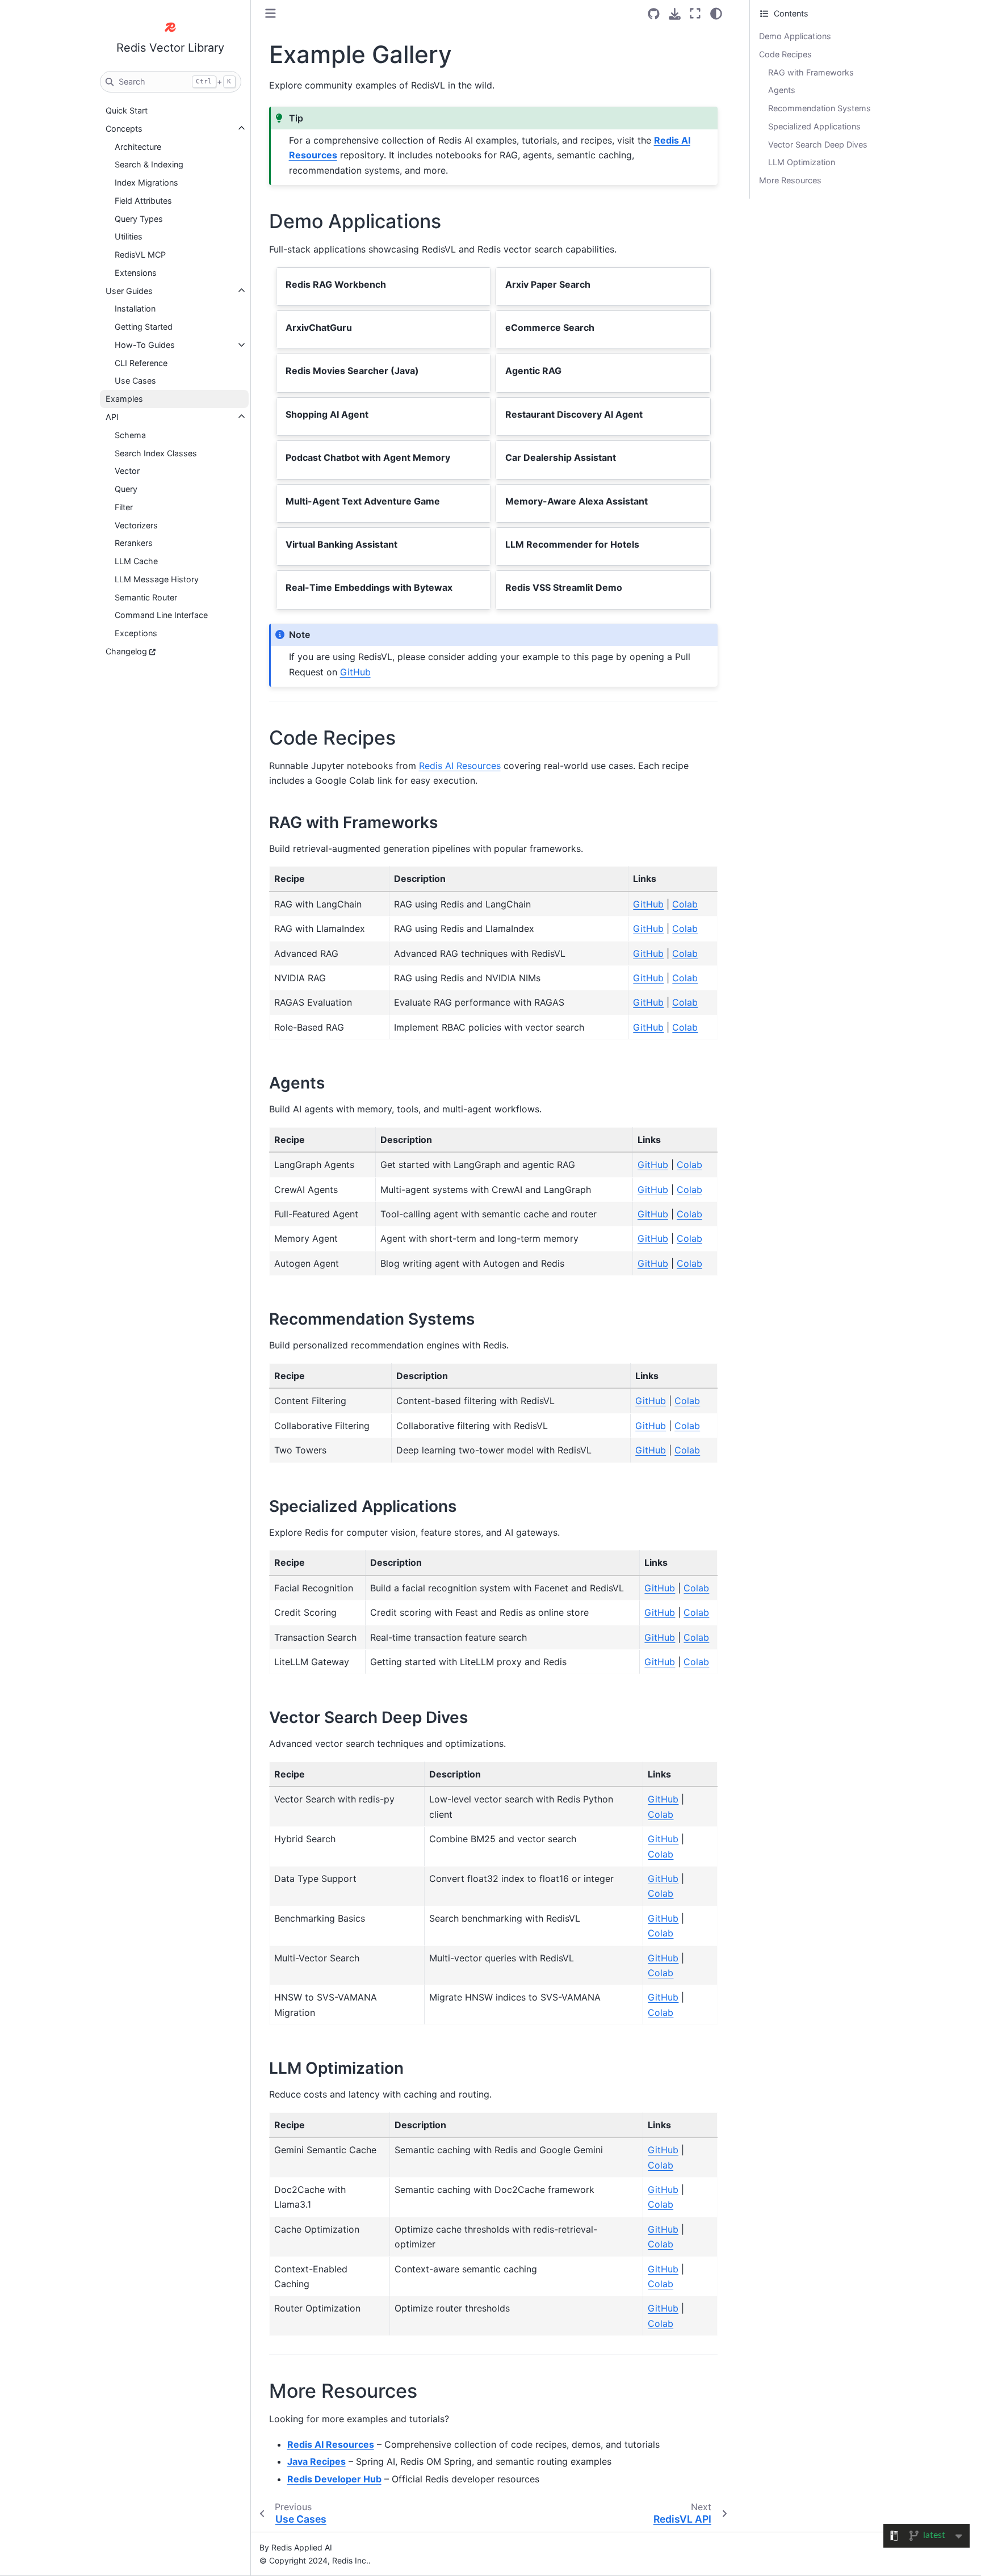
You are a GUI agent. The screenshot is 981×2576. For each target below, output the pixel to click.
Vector (127, 471)
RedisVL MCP (140, 255)
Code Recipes (785, 54)
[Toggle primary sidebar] (271, 13)
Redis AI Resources (460, 766)
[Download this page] (675, 14)
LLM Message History (157, 579)
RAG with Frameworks (811, 72)
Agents (782, 90)
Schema (130, 435)
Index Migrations (146, 182)
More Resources (790, 180)
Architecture (138, 147)
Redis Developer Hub (334, 2479)
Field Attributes (143, 201)
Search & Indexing (149, 164)
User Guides (129, 291)
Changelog (126, 651)
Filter (124, 507)
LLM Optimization (802, 162)
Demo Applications (795, 36)
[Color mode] (716, 14)
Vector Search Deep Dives (818, 144)
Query (126, 489)
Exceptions (136, 633)
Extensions (136, 273)
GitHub (355, 672)
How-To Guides (145, 345)
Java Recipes (316, 2461)
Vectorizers (136, 525)
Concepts (124, 129)
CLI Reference (141, 363)
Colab (685, 904)
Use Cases (135, 381)
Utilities (129, 236)
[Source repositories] (654, 14)
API (112, 417)
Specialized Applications (814, 126)
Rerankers (134, 543)
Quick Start (127, 110)
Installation (135, 308)
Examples (124, 399)
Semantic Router (146, 597)
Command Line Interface (161, 615)
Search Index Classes (156, 453)
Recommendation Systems (819, 108)
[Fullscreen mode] (695, 14)
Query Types (139, 219)
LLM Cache (136, 561)
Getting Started (144, 327)
